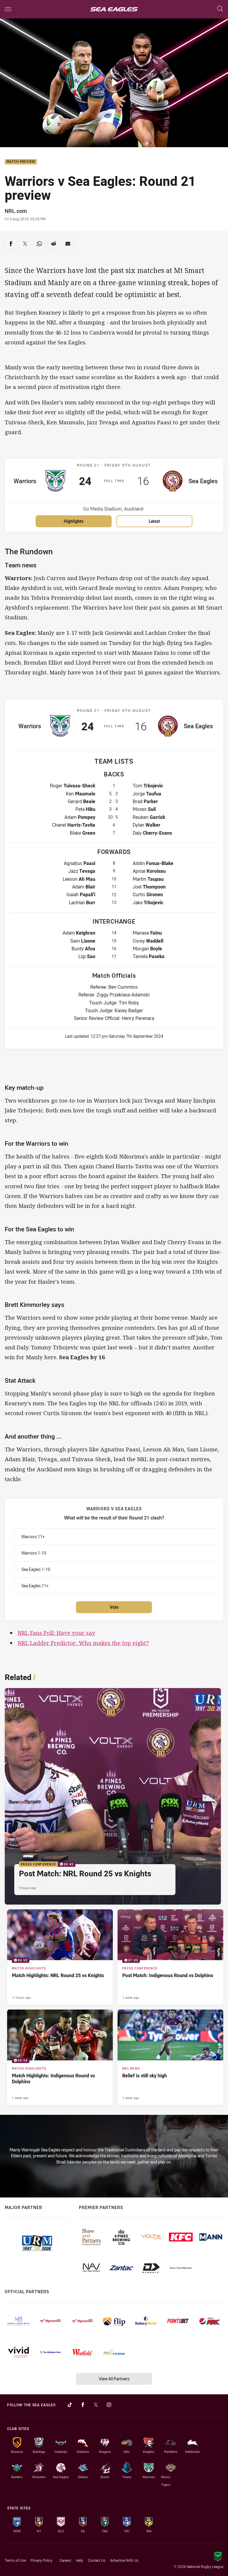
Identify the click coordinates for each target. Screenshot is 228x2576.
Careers (65, 2560)
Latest (154, 521)
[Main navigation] (8, 9)
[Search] (220, 9)
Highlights (74, 521)
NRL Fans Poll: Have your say (56, 1633)
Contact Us (97, 2560)
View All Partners (114, 2379)
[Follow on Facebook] (83, 2405)
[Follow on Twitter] (96, 2405)
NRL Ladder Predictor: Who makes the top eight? (83, 1643)
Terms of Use (15, 2560)
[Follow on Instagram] (109, 2405)
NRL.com (16, 211)
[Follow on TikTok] (70, 2405)
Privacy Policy (41, 2560)
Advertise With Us (124, 2560)
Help (80, 2560)
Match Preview (21, 162)
